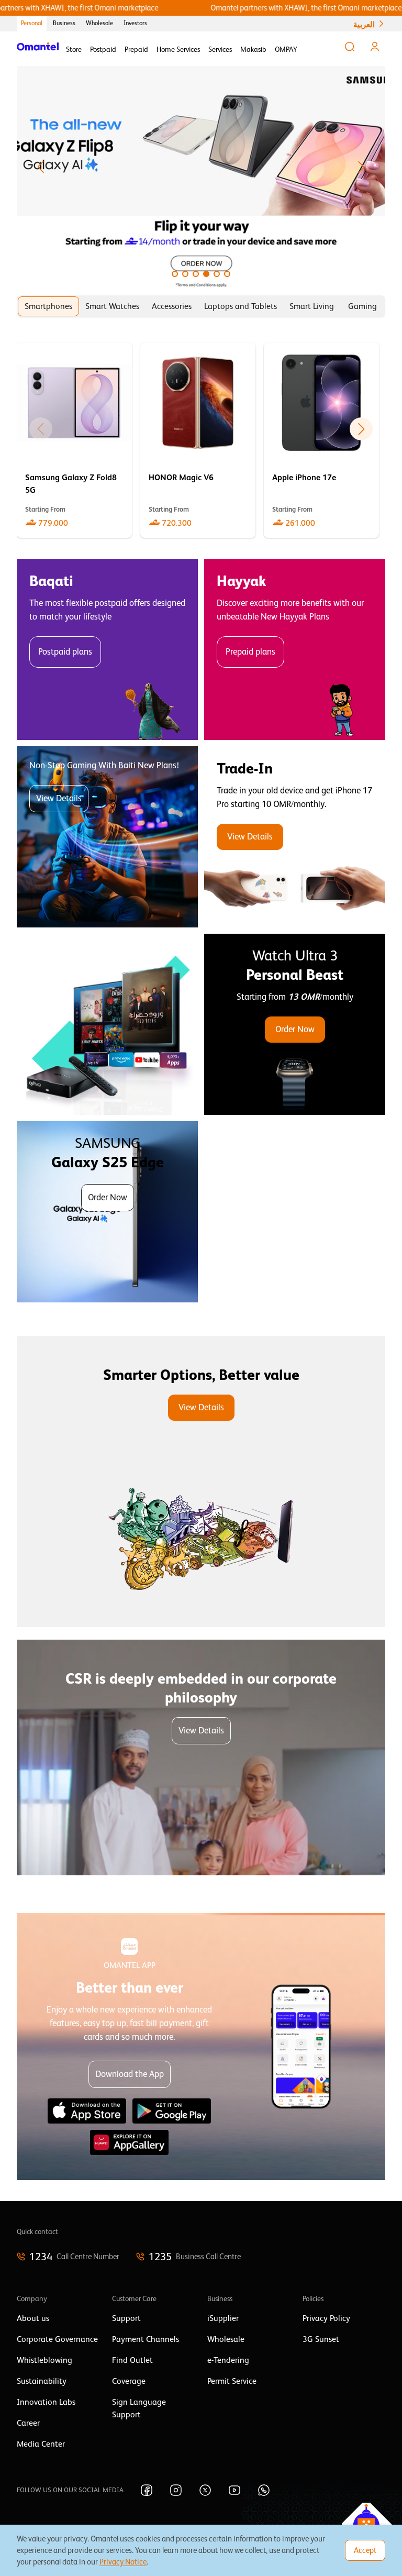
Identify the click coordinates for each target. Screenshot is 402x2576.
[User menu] (375, 47)
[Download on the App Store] (87, 2111)
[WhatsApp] (264, 2490)
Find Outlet (132, 2360)
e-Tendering (228, 2360)
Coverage (129, 2381)
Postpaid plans (65, 652)
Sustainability (42, 2381)
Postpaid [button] (103, 49)
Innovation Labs (46, 2402)
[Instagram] (176, 2490)
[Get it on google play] (172, 2111)
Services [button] (220, 49)
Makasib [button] (253, 49)
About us (33, 2318)
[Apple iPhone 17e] (321, 440)
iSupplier (223, 2318)
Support (126, 2318)
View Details (59, 798)
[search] (350, 47)
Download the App (130, 2074)
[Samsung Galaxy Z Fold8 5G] (74, 440)
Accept (365, 2550)
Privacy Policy (326, 2318)
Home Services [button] (178, 49)
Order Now (295, 1029)
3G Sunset (321, 2339)
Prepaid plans (250, 652)
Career (28, 2423)
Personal (32, 23)
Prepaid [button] (136, 49)
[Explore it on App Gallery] (129, 2142)
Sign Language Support (139, 2408)
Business (64, 23)
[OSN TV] (107, 1024)
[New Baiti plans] (107, 837)
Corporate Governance (57, 2339)
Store (74, 49)
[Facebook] (147, 2490)
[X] (205, 2490)
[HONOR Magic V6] (198, 440)
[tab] (48, 306)
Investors (135, 23)
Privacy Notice (123, 2562)
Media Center (41, 2444)
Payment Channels (146, 2339)
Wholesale (99, 23)
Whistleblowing (44, 2360)
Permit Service (232, 2381)
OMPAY (286, 49)
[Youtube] (234, 2490)
